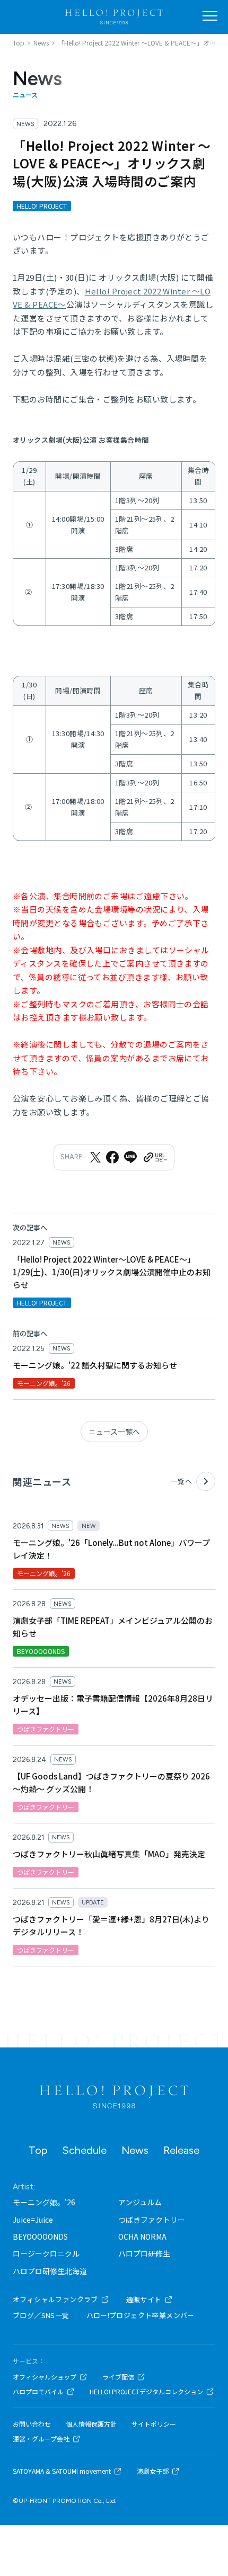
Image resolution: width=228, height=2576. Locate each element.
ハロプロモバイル (38, 2392)
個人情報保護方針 (91, 2424)
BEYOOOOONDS (40, 2237)
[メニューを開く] (210, 16)
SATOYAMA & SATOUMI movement (62, 2471)
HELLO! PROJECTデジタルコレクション (146, 2392)
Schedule (84, 2150)
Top (38, 2150)
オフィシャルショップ (45, 2377)
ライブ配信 (118, 2377)
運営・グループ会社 (41, 2439)
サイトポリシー (154, 2424)
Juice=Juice (33, 2220)
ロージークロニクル (46, 2253)
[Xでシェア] (95, 1157)
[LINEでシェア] (130, 1157)
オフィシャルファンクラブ (55, 2299)
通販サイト (144, 2299)
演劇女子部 (153, 2471)
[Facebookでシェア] (112, 1157)
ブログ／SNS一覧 (41, 2315)
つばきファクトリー (152, 2220)
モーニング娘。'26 (44, 2202)
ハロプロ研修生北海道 (50, 2271)
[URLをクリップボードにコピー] (155, 1157)
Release (181, 2150)
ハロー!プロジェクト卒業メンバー (141, 2315)
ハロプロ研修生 (144, 2253)
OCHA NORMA (142, 2237)
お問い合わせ (32, 2424)
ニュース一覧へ (114, 1432)
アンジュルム (140, 2202)
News (135, 2150)
